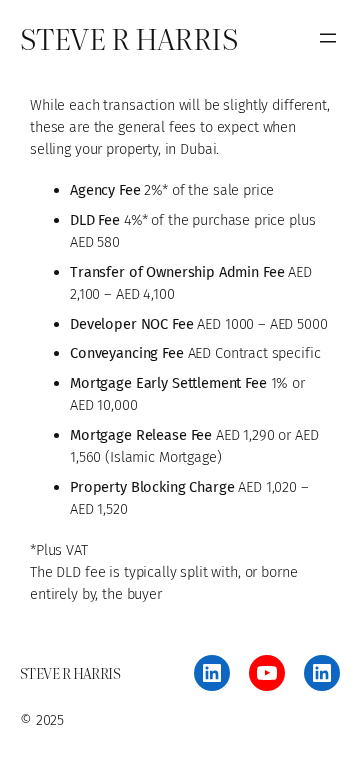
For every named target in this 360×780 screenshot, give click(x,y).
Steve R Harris (129, 37)
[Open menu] (328, 38)
